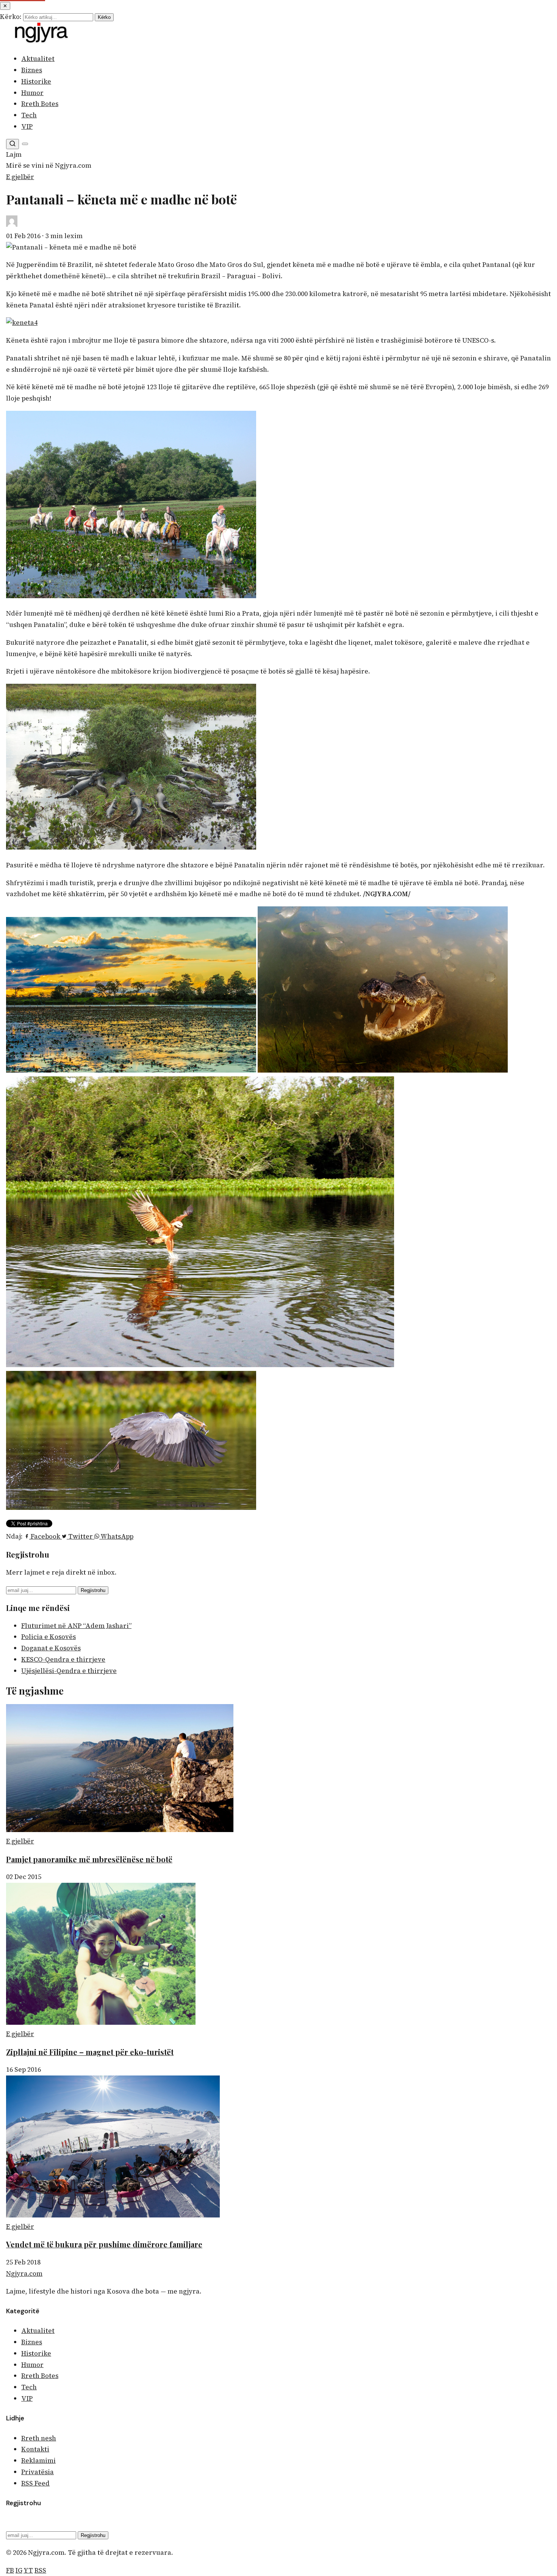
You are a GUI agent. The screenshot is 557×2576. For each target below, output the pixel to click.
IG (19, 2570)
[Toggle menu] (25, 144)
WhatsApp (116, 1536)
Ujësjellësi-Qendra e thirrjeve (69, 1671)
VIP (27, 126)
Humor (32, 93)
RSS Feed (35, 2483)
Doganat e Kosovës (51, 1648)
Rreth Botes (40, 104)
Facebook (45, 1536)
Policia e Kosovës (49, 1637)
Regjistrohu (93, 1590)
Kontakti (35, 2449)
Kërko (104, 17)
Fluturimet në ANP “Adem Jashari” (76, 1626)
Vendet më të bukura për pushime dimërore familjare (104, 2244)
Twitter (81, 1536)
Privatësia (38, 2472)
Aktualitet (38, 59)
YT (28, 2570)
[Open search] (13, 144)
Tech (29, 115)
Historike (36, 81)
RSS (40, 2570)
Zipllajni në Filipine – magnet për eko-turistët (90, 2052)
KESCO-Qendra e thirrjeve (63, 1659)
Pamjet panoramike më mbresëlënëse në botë (89, 1859)
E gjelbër (20, 177)
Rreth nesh (39, 2438)
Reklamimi (38, 2461)
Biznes (32, 70)
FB (10, 2570)
